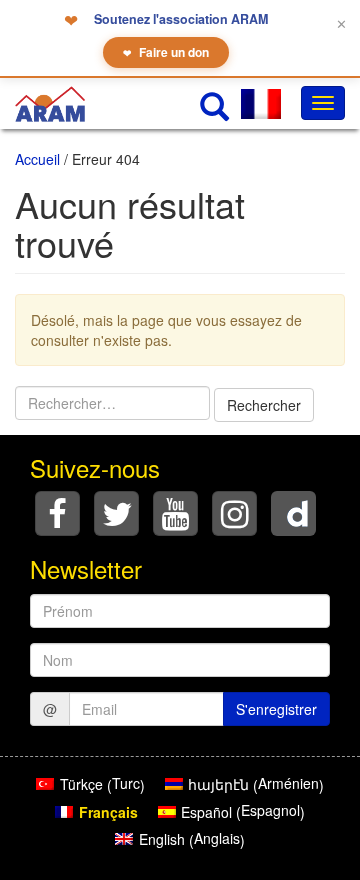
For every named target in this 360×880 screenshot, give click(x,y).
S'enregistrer (276, 709)
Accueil (37, 159)
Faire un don (166, 52)
